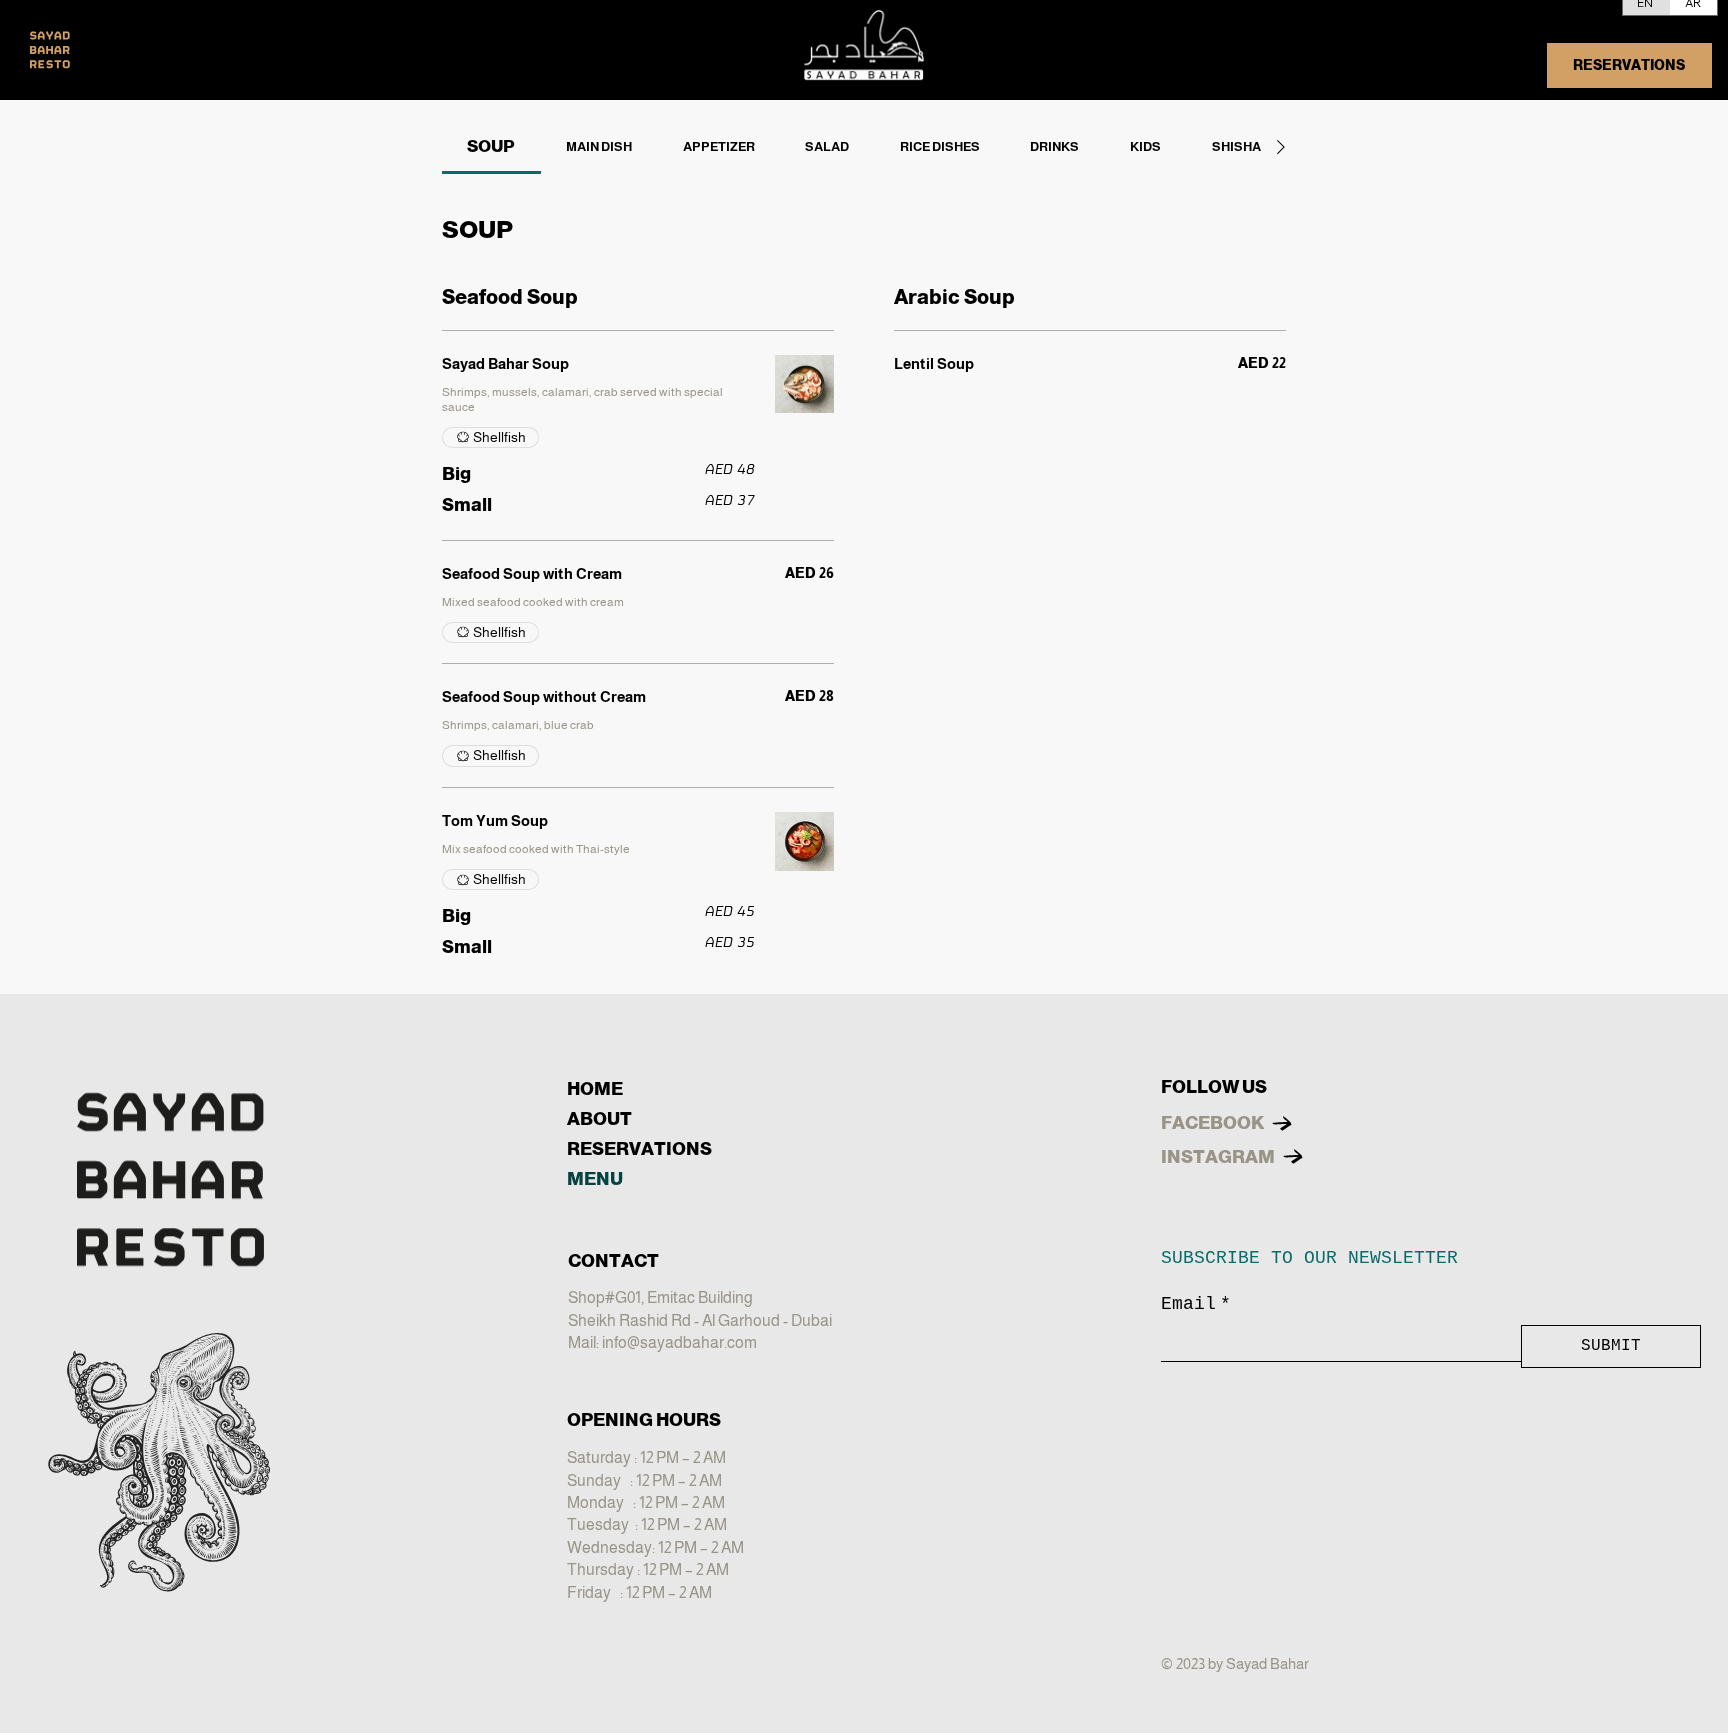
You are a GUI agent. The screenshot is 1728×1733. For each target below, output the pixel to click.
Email (1196, 1304)
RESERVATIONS (639, 1149)
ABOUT (599, 1119)
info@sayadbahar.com (679, 1342)
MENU (595, 1179)
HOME (595, 1089)
